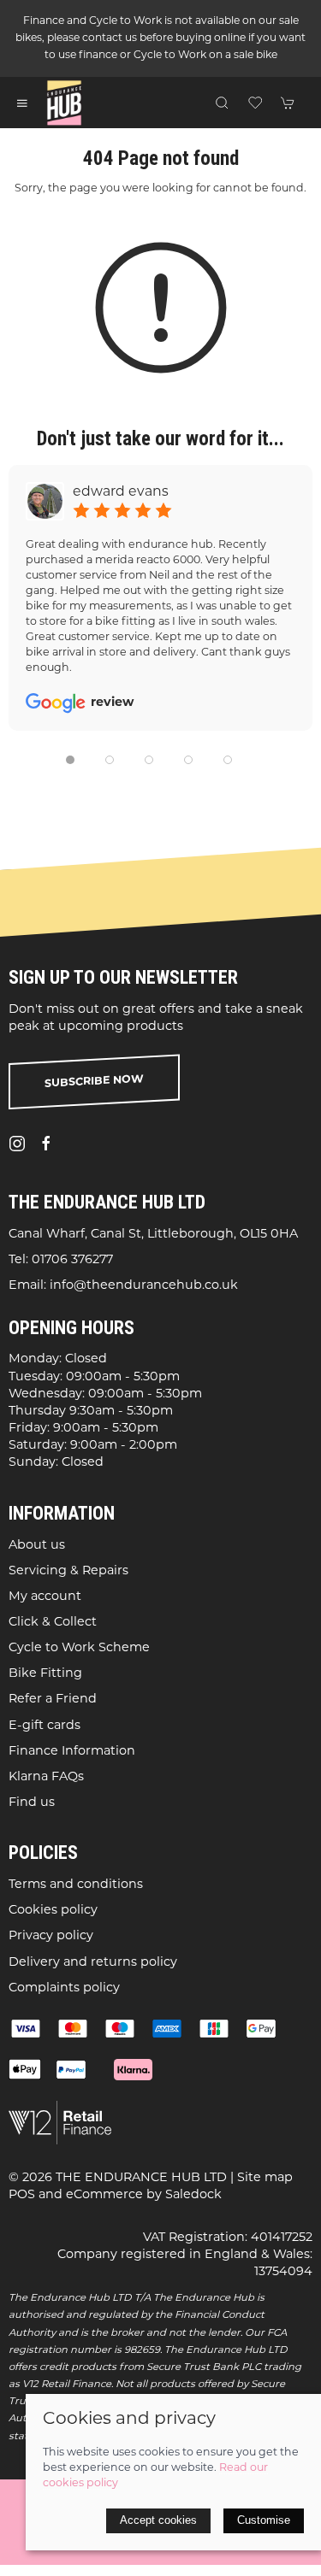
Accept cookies (158, 2520)
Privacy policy (51, 1936)
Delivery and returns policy (93, 1963)
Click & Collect (53, 1623)
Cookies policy (53, 1911)
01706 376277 (72, 1260)
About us (37, 1545)
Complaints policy (64, 1988)
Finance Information (72, 1752)
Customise (264, 2520)
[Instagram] (17, 1144)
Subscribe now (94, 1082)
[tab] (70, 760)
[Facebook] (46, 1144)
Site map (265, 2177)
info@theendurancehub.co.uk (144, 1286)
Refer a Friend (53, 1700)
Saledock (193, 2195)
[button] (22, 103)
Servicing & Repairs (68, 1571)
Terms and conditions (76, 1885)
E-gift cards (45, 1726)
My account (45, 1597)
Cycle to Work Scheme (79, 1648)
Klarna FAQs (46, 1777)
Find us (32, 1803)
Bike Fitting (45, 1674)
